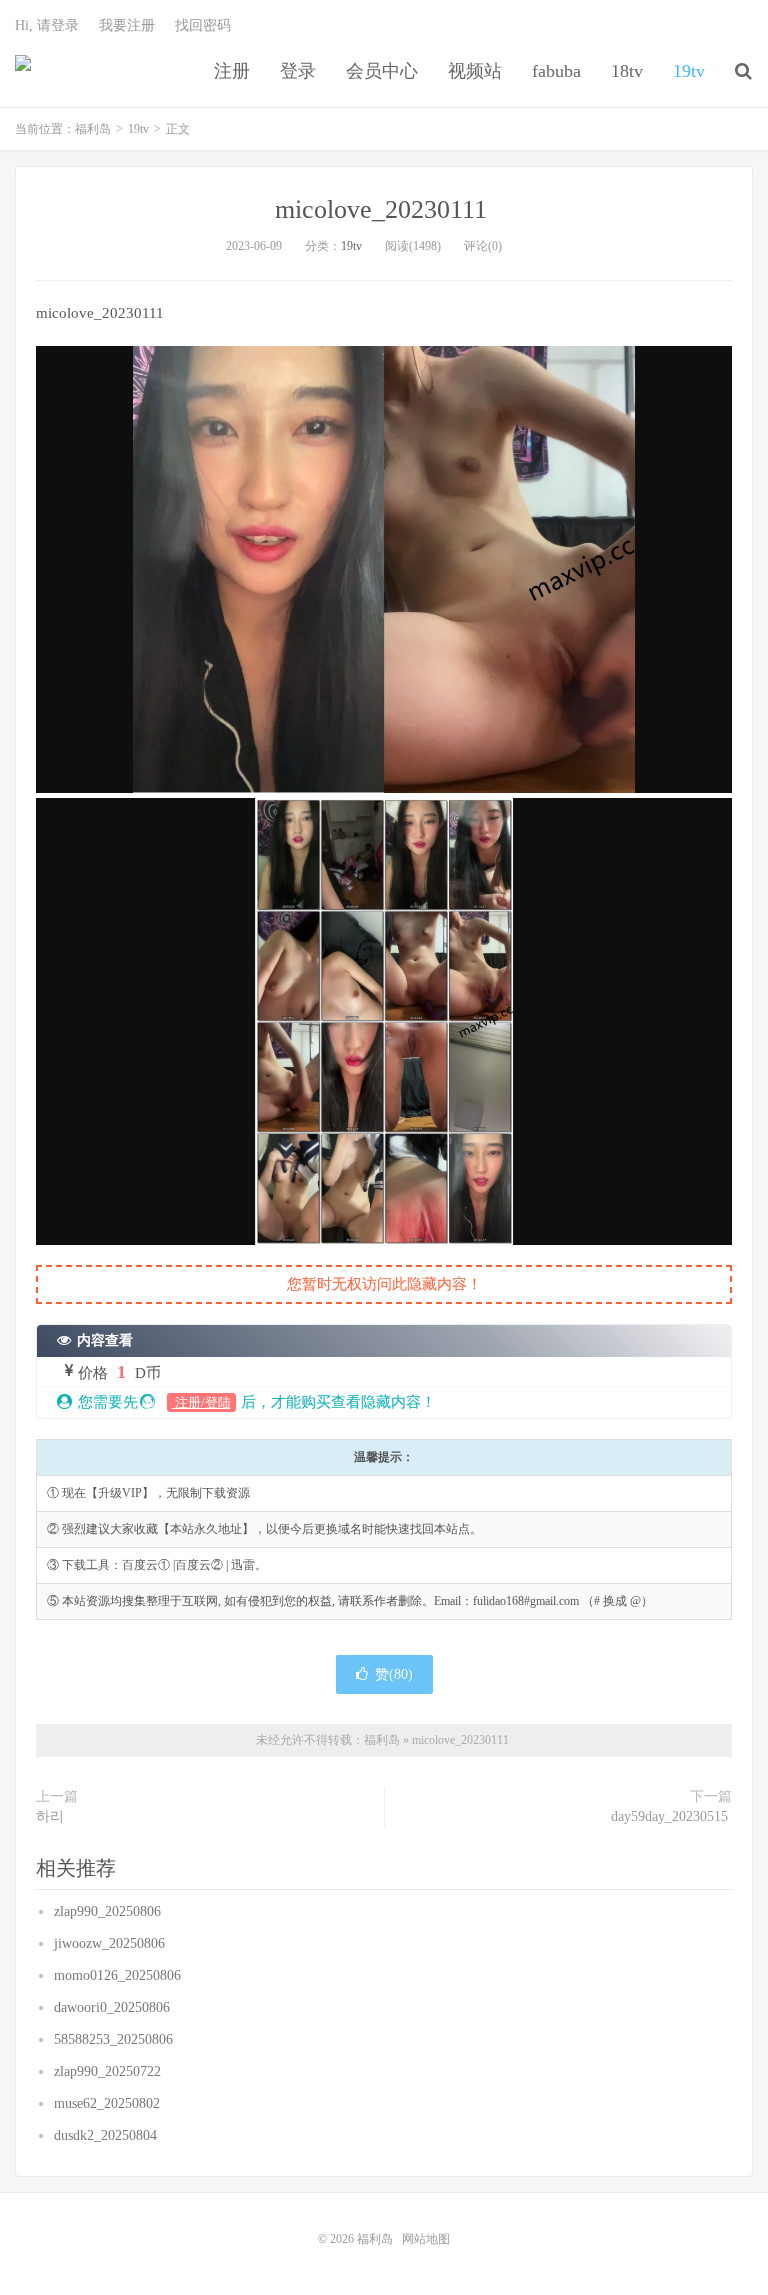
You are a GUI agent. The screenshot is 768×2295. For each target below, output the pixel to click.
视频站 (475, 71)
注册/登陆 (201, 1402)
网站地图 (426, 2239)
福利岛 (23, 71)
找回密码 (203, 25)
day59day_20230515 (671, 1816)
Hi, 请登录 (47, 25)
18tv (627, 71)
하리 (52, 1816)
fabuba (556, 71)
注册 (232, 71)
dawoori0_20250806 (114, 2007)
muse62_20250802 (109, 2103)
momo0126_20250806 (119, 1975)
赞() (394, 1674)
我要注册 (127, 25)
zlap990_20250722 (109, 2071)
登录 (298, 71)
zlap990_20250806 (109, 1911)
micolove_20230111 (384, 209)
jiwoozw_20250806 (111, 1943)
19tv (689, 71)
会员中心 (382, 71)
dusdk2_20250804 (107, 2135)
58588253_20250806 (115, 2039)
